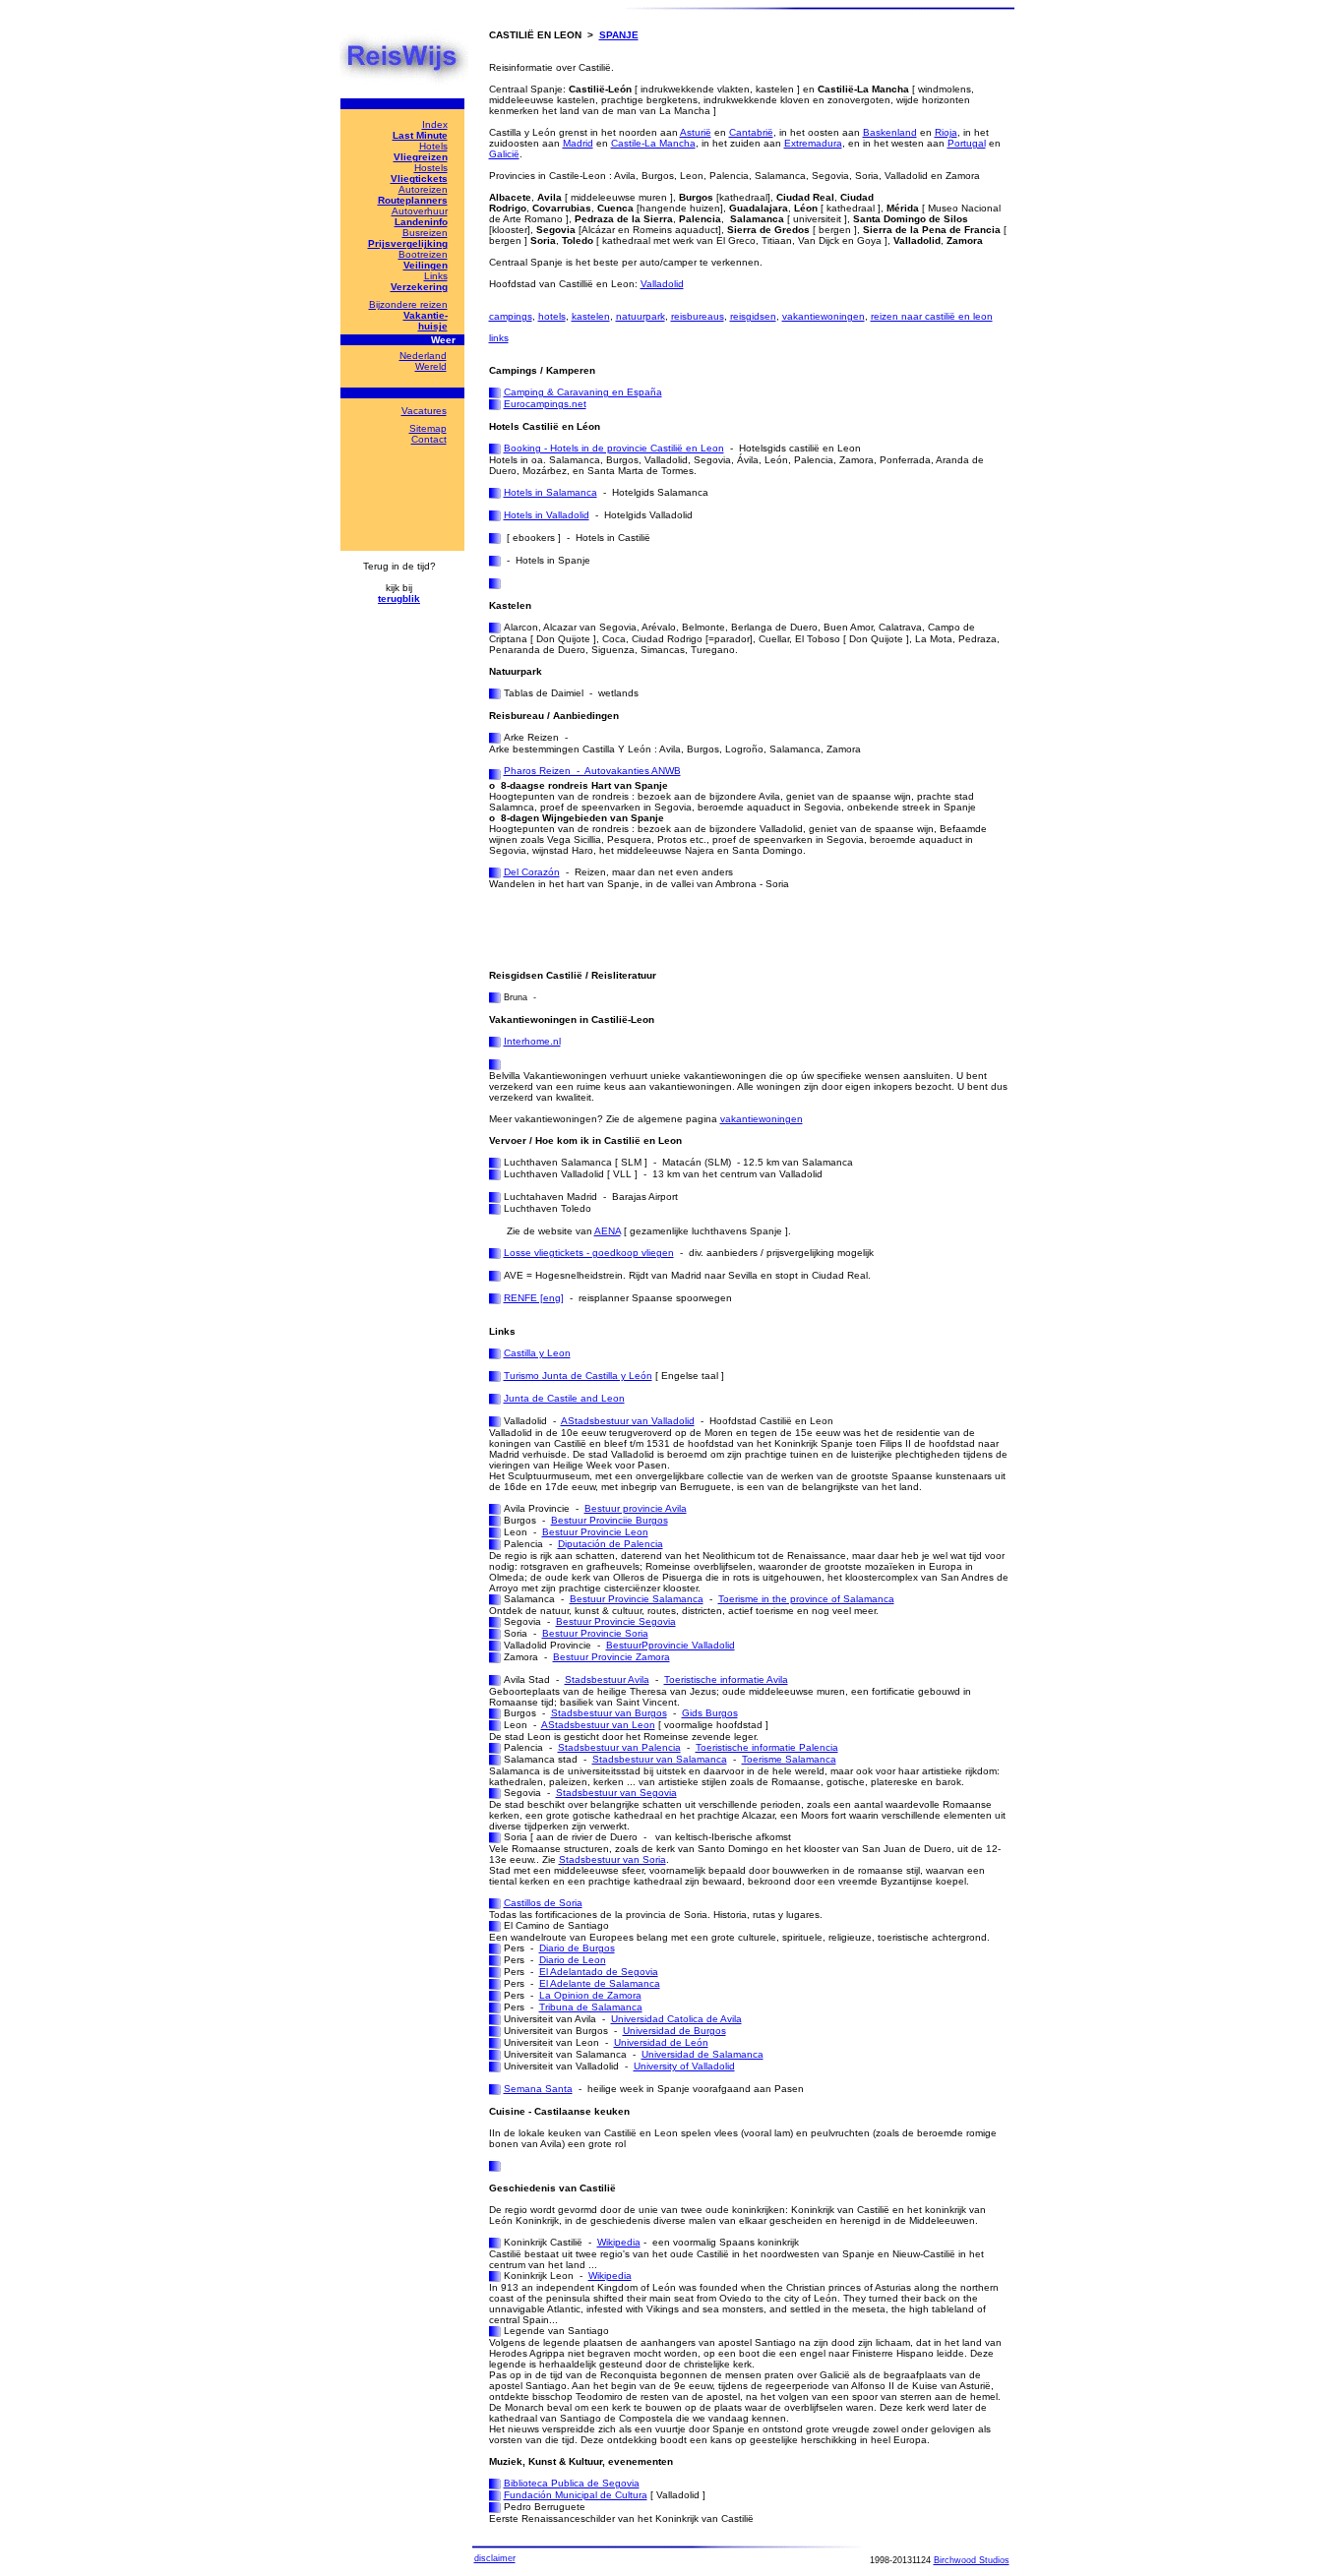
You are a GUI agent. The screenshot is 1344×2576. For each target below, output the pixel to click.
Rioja (946, 132)
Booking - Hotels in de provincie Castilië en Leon (614, 448)
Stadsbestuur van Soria (612, 1859)
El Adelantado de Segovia (599, 1972)
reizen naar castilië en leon (932, 316)
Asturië (696, 132)
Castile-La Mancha (653, 143)
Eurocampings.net (545, 404)
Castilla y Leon (537, 1353)
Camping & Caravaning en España (583, 392)
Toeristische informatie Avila (726, 1679)
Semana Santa (538, 2089)
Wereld (431, 366)
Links (436, 276)
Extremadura (813, 143)
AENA (608, 1231)
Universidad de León (661, 2042)
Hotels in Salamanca (550, 492)
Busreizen (425, 233)
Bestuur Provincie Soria (595, 1633)
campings (511, 316)
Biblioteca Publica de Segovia (572, 2483)
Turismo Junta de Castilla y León (578, 1376)
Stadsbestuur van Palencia (619, 1747)
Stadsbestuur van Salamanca (660, 1759)
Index (435, 124)
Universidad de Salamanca (703, 2054)
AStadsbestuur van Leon (598, 1725)
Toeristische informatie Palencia (767, 1747)
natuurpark (641, 316)
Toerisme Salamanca (789, 1759)
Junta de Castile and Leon (564, 1398)
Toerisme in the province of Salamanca (806, 1599)
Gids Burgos (710, 1713)
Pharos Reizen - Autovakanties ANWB (592, 771)
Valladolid (662, 284)
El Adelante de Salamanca (600, 1983)
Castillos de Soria (543, 1903)
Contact (429, 439)
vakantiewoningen (824, 316)
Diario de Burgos (577, 1948)
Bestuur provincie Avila (636, 1508)
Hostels (431, 168)
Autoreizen (423, 189)
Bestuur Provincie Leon (595, 1532)
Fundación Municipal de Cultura (576, 2495)
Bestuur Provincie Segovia (616, 1621)
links (499, 338)
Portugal (967, 143)
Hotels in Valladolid (547, 515)
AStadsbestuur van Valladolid (628, 1421)
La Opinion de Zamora (590, 1995)
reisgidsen (753, 316)
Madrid (578, 143)
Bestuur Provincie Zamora (611, 1657)
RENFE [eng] (534, 1298)
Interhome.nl (532, 1041)
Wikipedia (619, 2242)
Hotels (433, 146)
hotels (552, 316)
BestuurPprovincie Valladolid (671, 1645)
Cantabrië (751, 132)
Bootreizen (423, 254)
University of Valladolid (684, 2066)
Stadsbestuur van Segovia (616, 1793)
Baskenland (890, 132)
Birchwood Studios (972, 2560)
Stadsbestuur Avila (607, 1679)
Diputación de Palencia (611, 1544)
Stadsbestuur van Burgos (609, 1713)
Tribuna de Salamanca (591, 2007)
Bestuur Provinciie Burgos (610, 1520)
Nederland (423, 356)
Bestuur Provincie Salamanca (637, 1599)
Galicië (504, 154)
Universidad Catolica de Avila (676, 2019)
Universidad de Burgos (674, 2031)
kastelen (591, 316)
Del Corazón (532, 872)
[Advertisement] (719, 929)
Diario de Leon (573, 1960)
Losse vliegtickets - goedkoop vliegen (589, 1253)
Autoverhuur (420, 211)
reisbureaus (698, 316)
